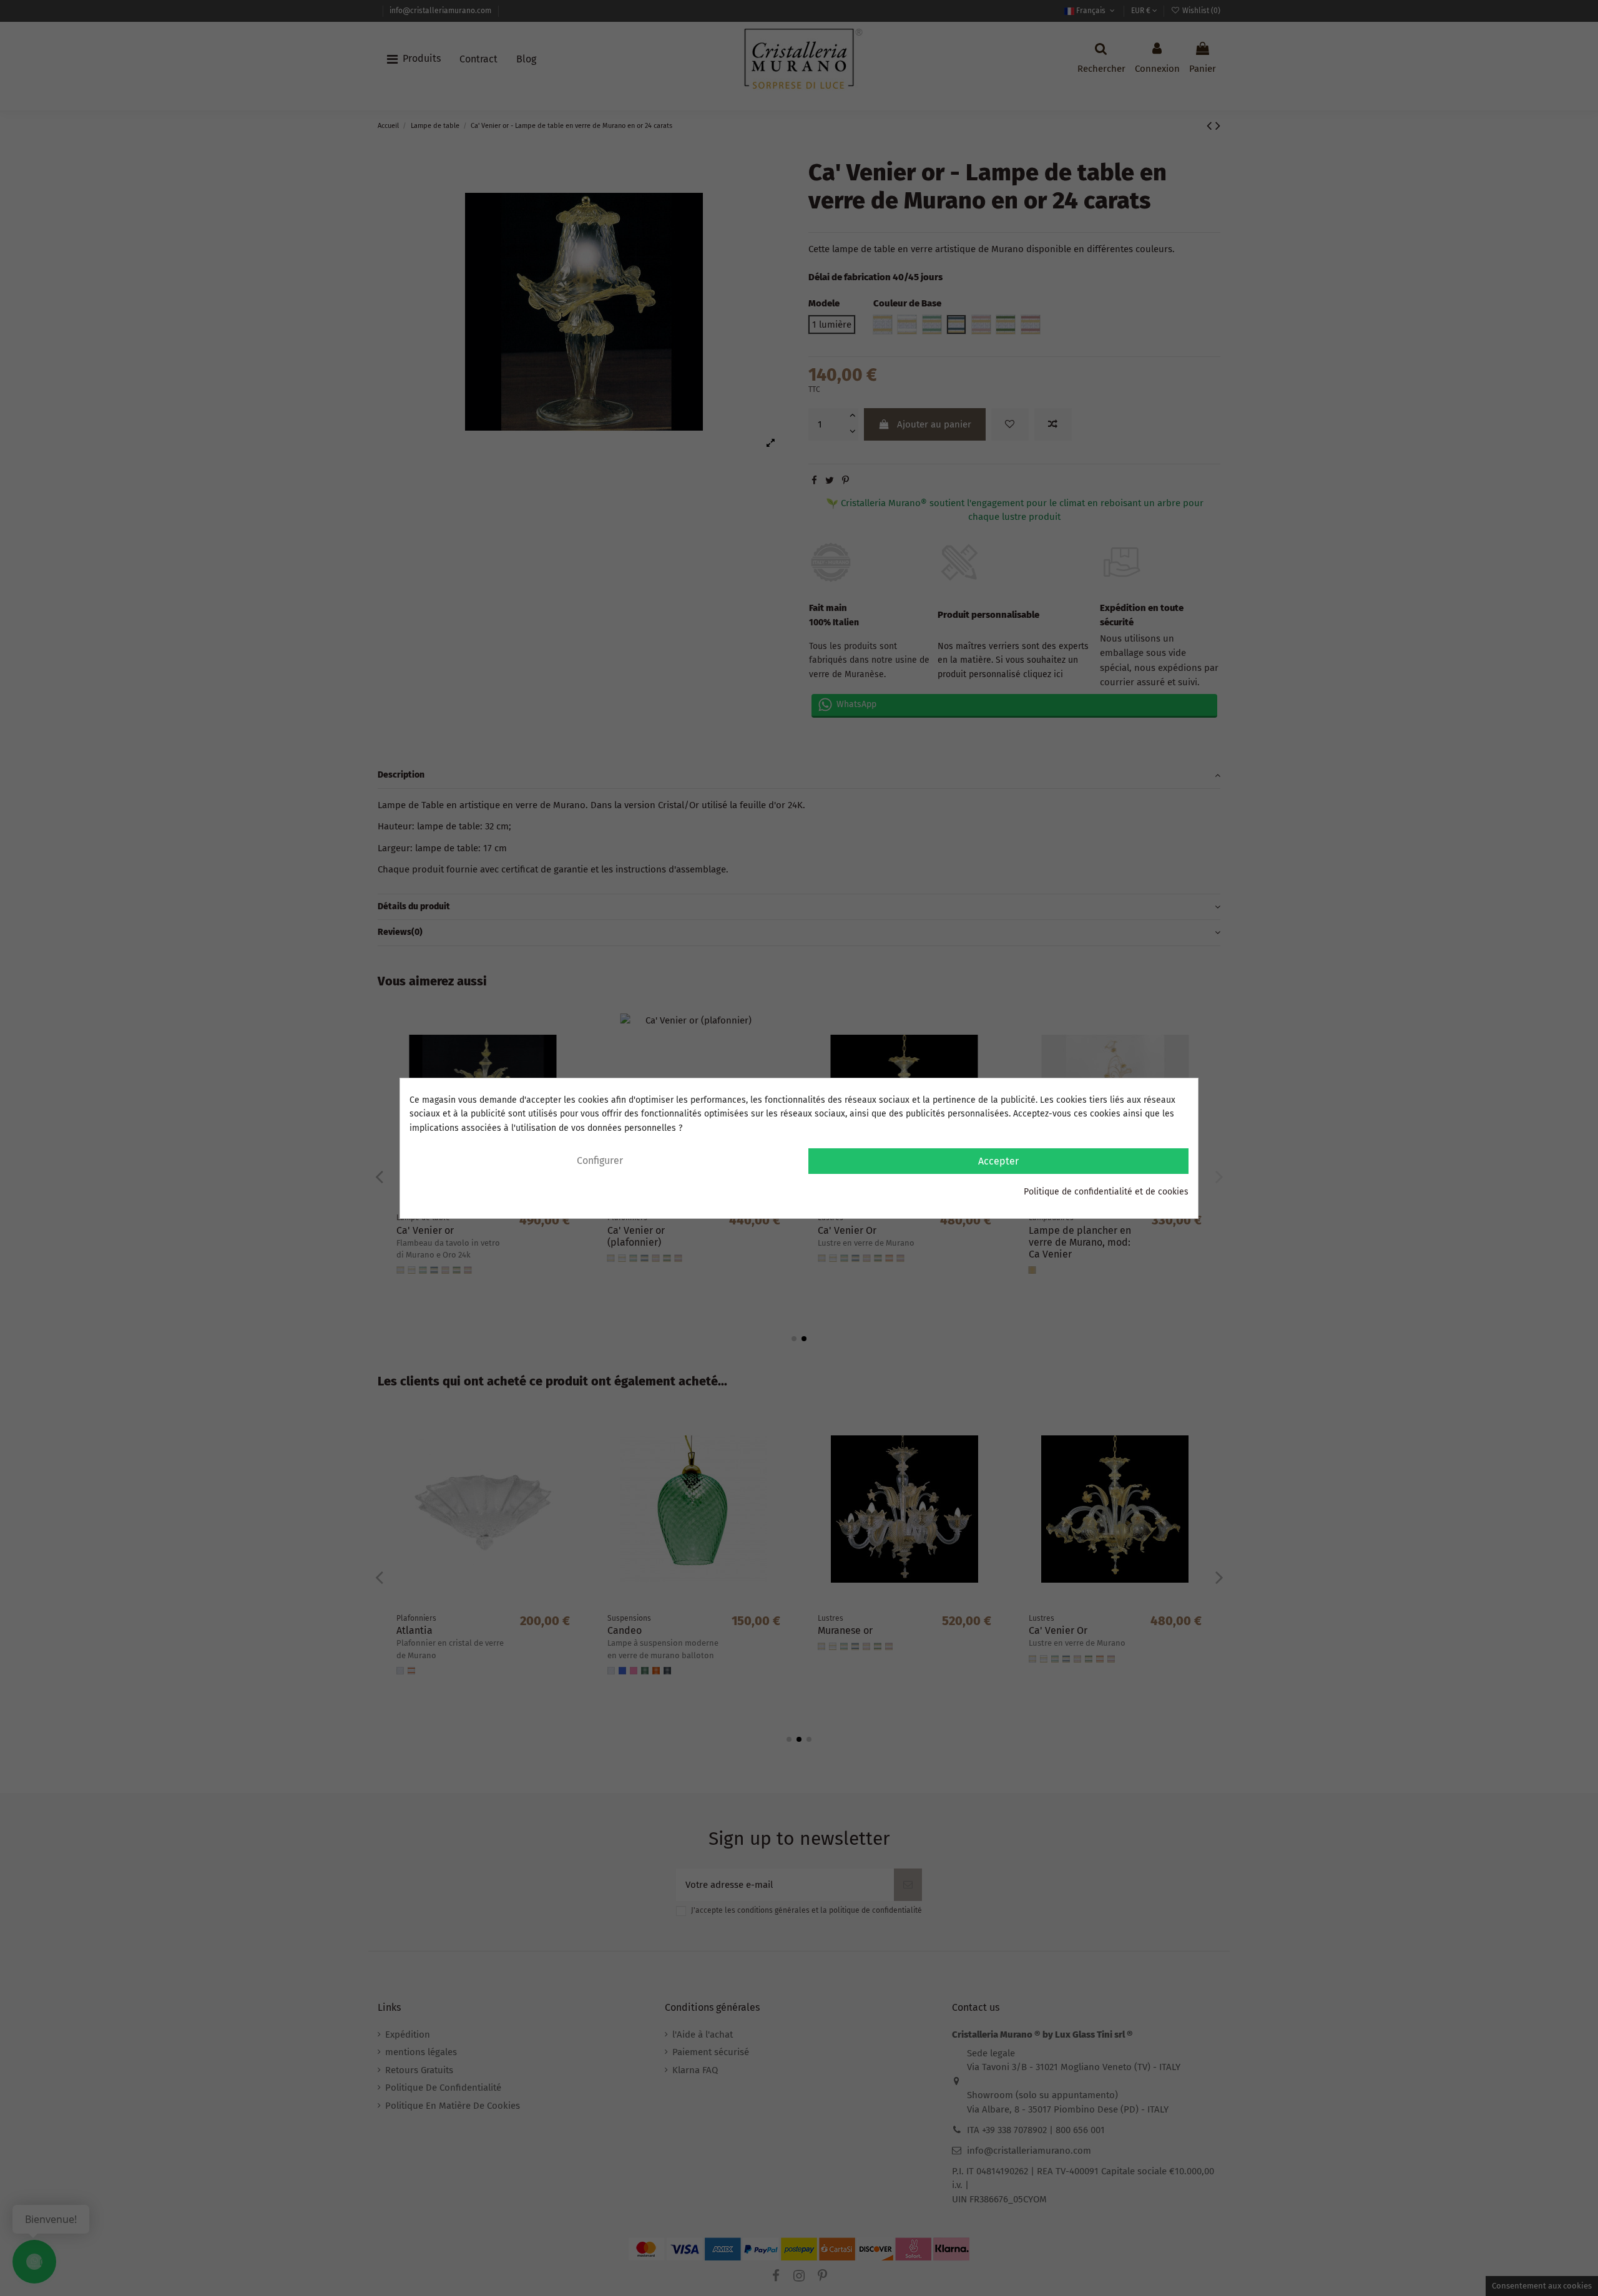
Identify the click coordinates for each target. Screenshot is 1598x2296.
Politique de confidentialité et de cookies (1106, 1192)
